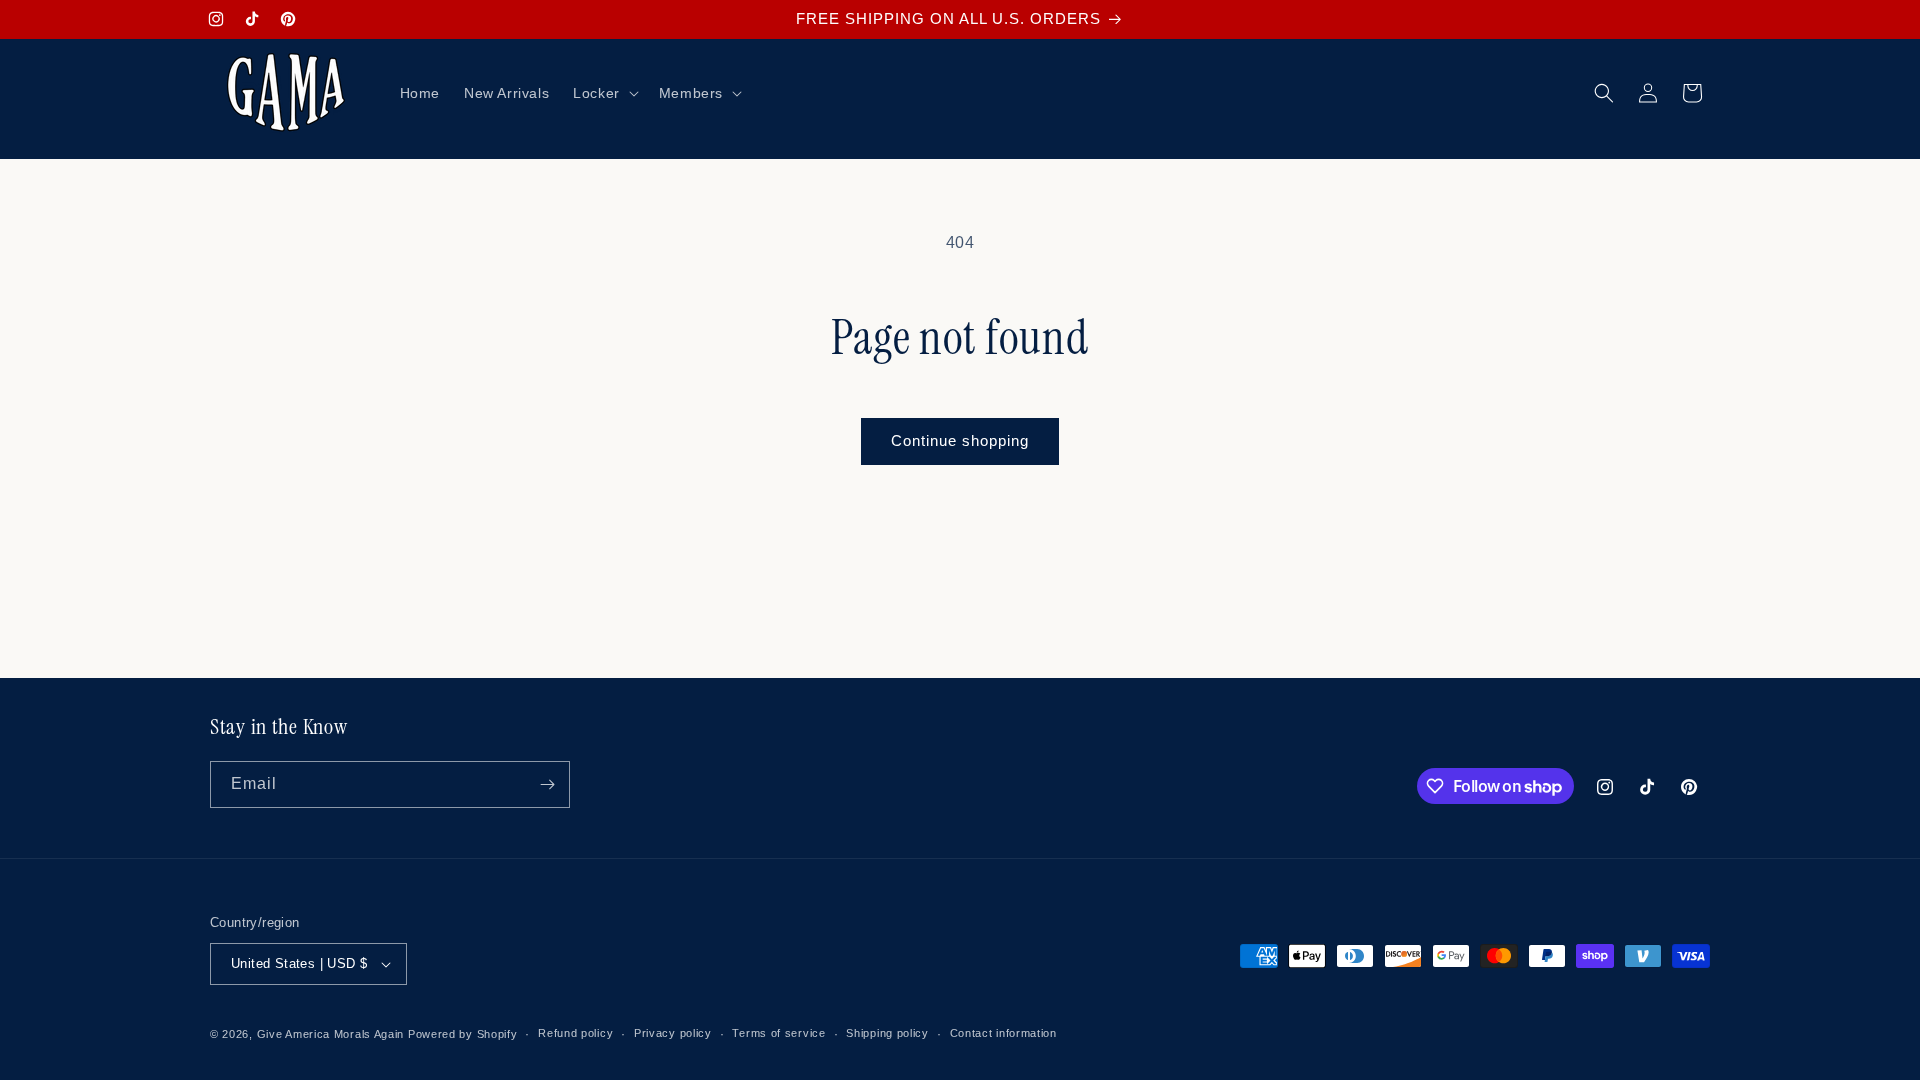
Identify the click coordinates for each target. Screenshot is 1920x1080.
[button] (604, 93)
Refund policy (575, 1033)
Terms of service (778, 1033)
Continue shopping (960, 440)
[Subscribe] (547, 784)
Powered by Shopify (463, 1034)
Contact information (1003, 1033)
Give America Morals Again (331, 1034)
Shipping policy (887, 1033)
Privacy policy (673, 1033)
